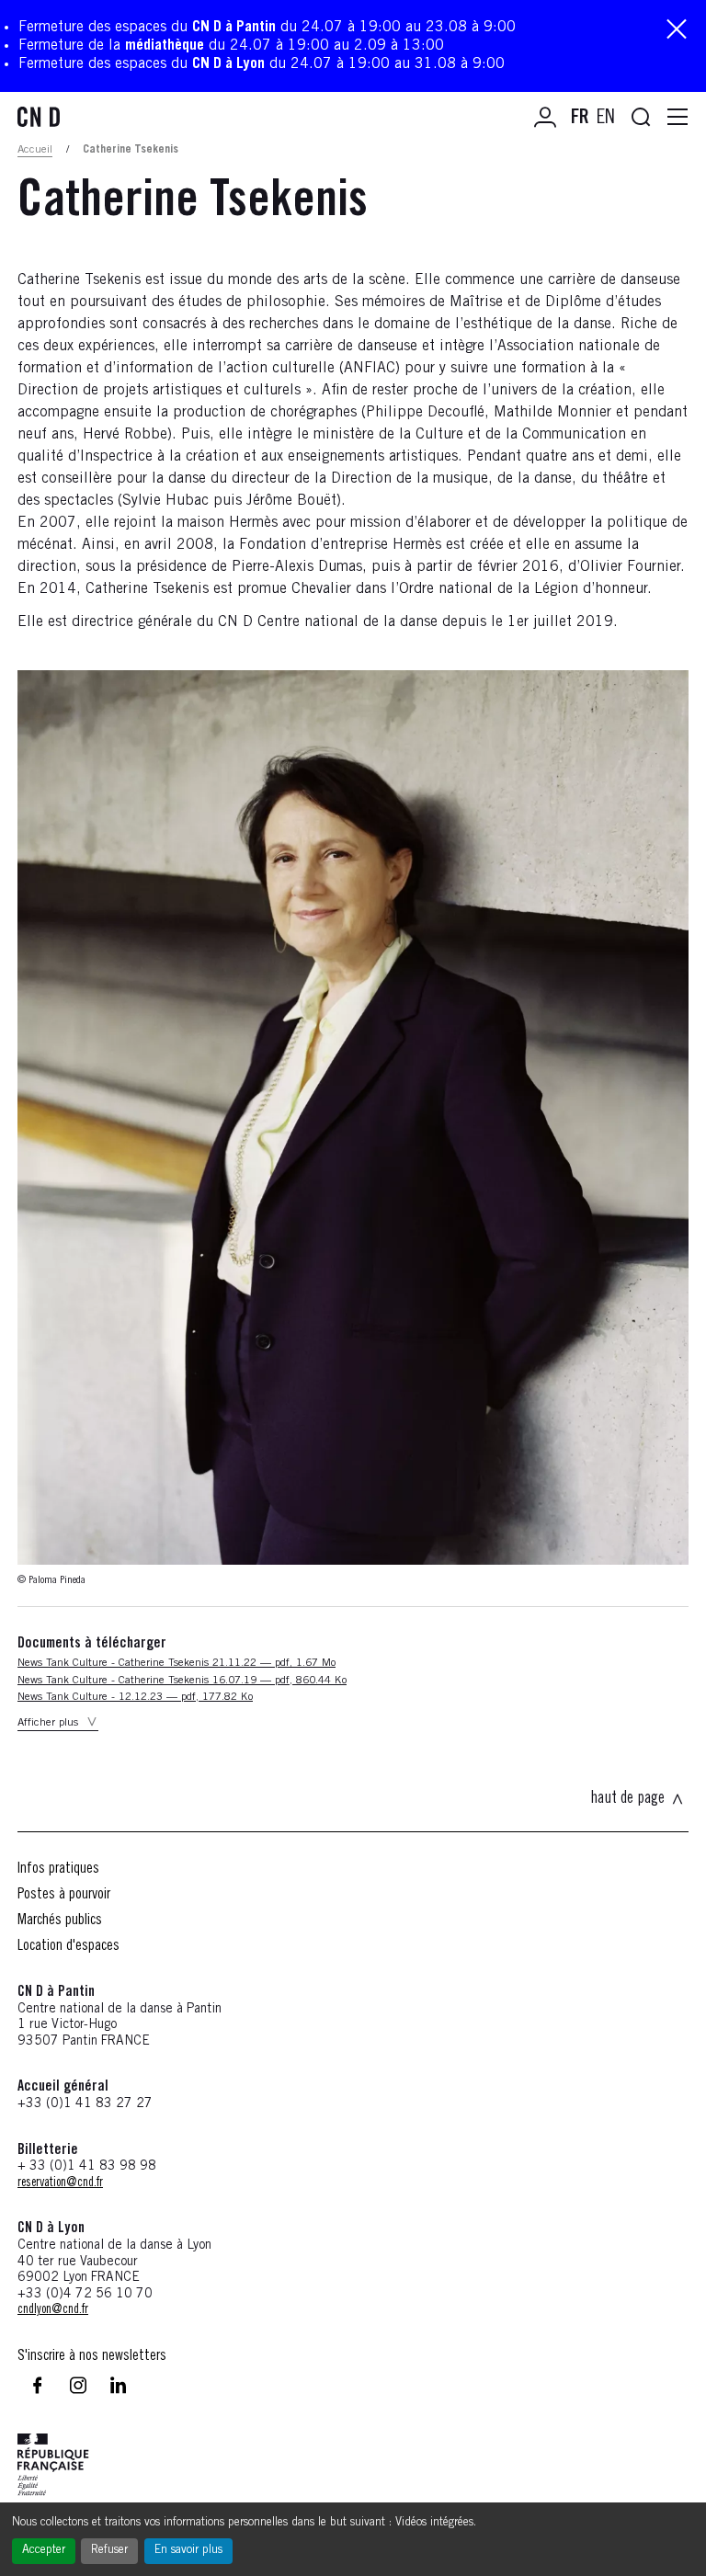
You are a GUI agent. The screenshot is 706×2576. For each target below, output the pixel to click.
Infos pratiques (58, 1869)
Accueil (35, 150)
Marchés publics (60, 1921)
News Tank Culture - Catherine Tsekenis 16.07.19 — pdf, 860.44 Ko (182, 1681)
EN (606, 119)
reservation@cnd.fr (60, 2183)
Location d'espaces (68, 1946)
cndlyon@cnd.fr (53, 2310)
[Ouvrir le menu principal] (678, 118)
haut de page (627, 1799)
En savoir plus (188, 2551)
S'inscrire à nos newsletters (92, 2356)
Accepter (44, 2551)
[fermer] (677, 31)
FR (580, 119)
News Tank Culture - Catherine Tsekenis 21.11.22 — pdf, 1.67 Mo (176, 1663)
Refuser (109, 2551)
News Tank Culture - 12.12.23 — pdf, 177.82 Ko (135, 1697)
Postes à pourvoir (64, 1895)
